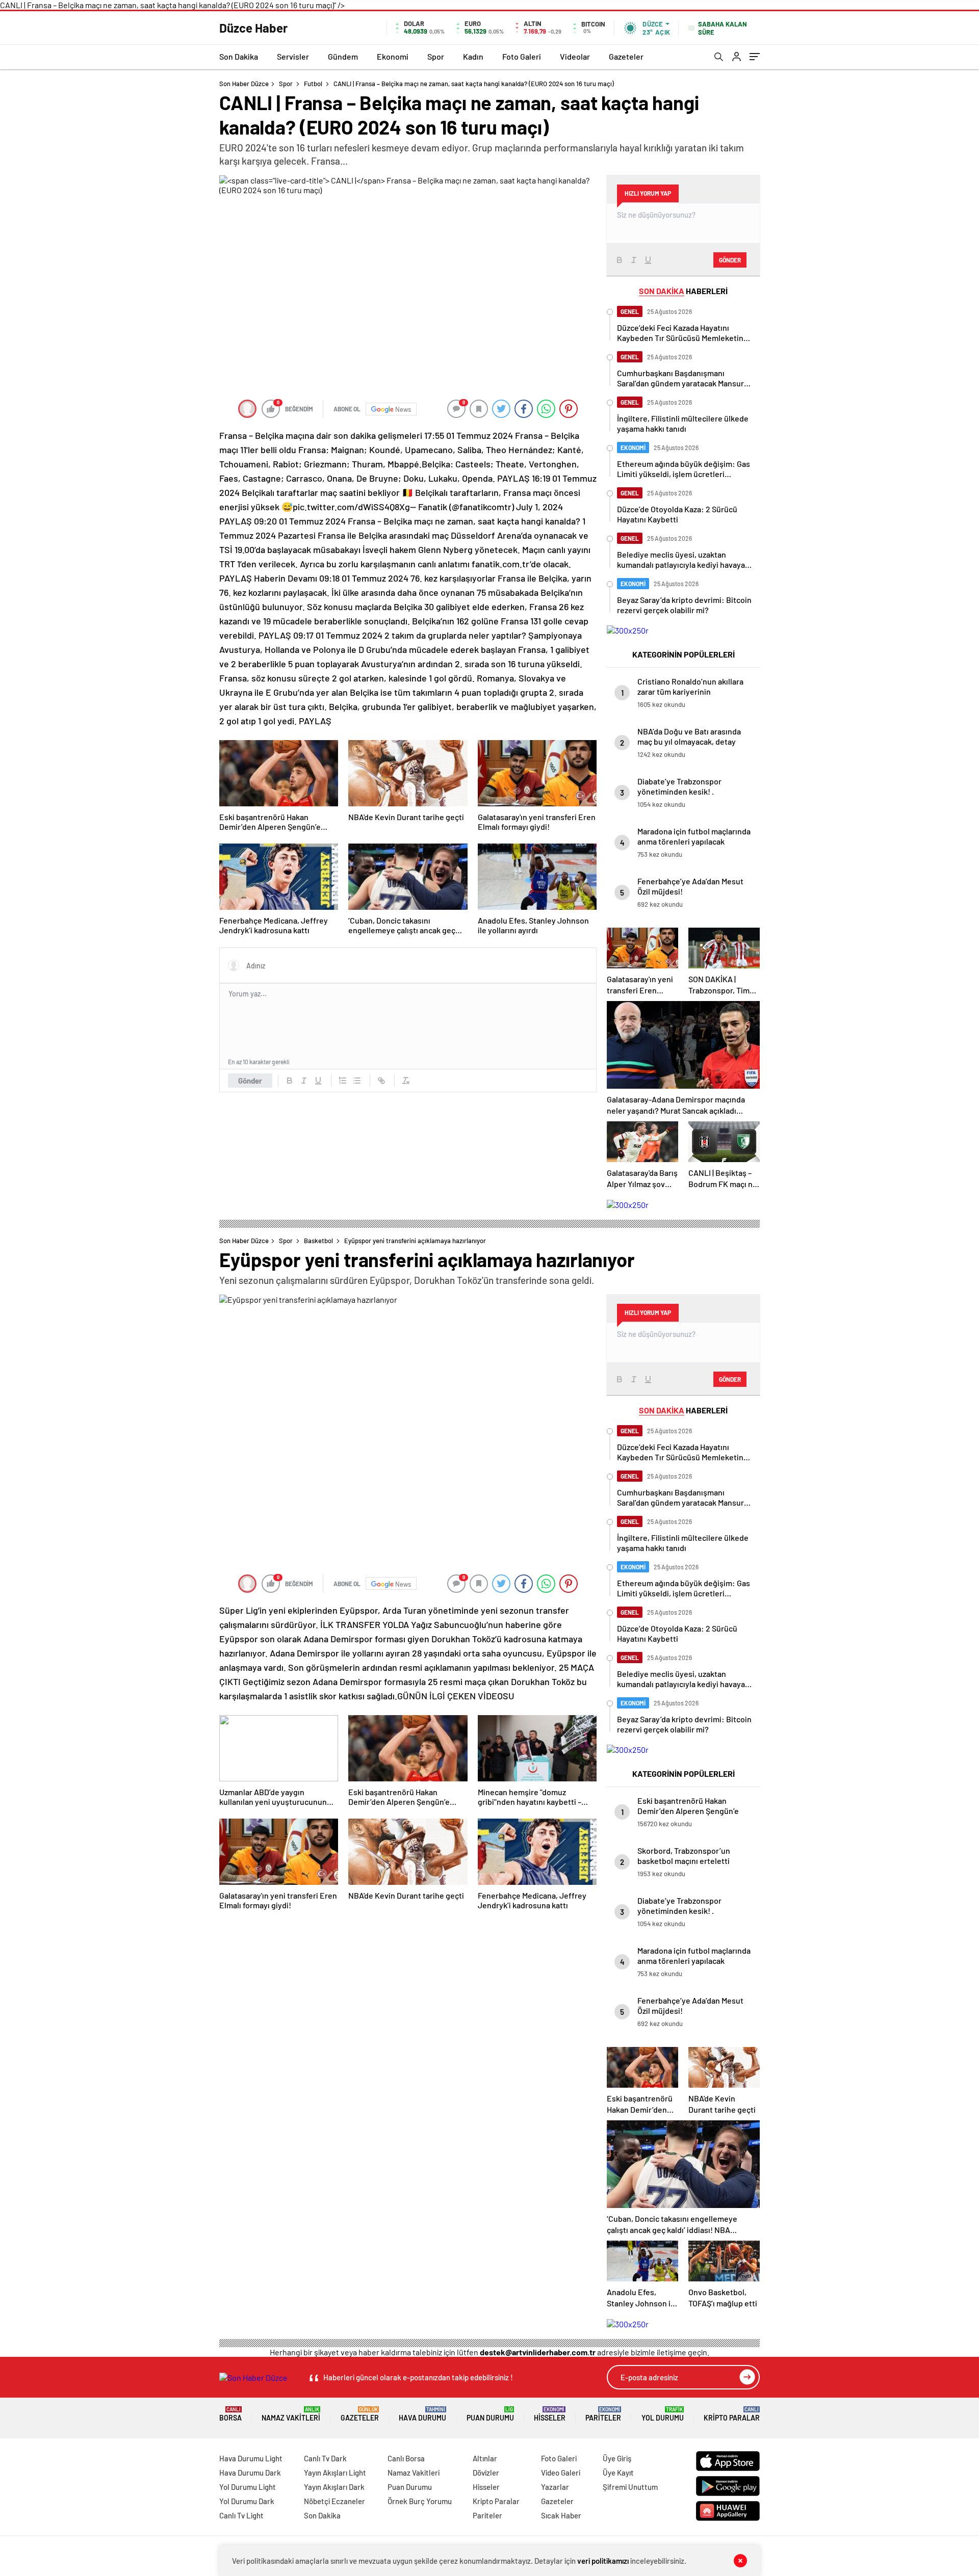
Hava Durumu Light (251, 2458)
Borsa (230, 2414)
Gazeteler (626, 56)
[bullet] (357, 1081)
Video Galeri (561, 2473)
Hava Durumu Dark (250, 2473)
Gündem (343, 56)
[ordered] (343, 1081)
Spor (436, 56)
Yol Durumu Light (248, 2487)
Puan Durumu (490, 2414)
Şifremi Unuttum (630, 2487)
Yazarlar (555, 2487)
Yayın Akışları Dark (334, 2487)
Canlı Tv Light (241, 2515)
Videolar (575, 56)
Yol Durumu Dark (247, 2501)
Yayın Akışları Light (335, 2473)
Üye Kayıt (618, 2473)
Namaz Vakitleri (291, 2414)
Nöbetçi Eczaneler (334, 2501)
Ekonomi (393, 56)
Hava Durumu (422, 2414)
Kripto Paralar (732, 2414)
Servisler (293, 56)
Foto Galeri (522, 56)
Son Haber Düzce (244, 84)
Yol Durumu (663, 2414)
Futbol (313, 84)
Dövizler (486, 2473)
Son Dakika (239, 56)
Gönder (250, 1081)
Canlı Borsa (406, 2458)
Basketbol (318, 1241)
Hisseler (550, 2414)
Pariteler (603, 2414)
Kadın (473, 56)
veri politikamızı (603, 2561)
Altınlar (485, 2458)
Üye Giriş (617, 2458)
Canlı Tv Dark (325, 2458)
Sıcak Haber (561, 2515)
